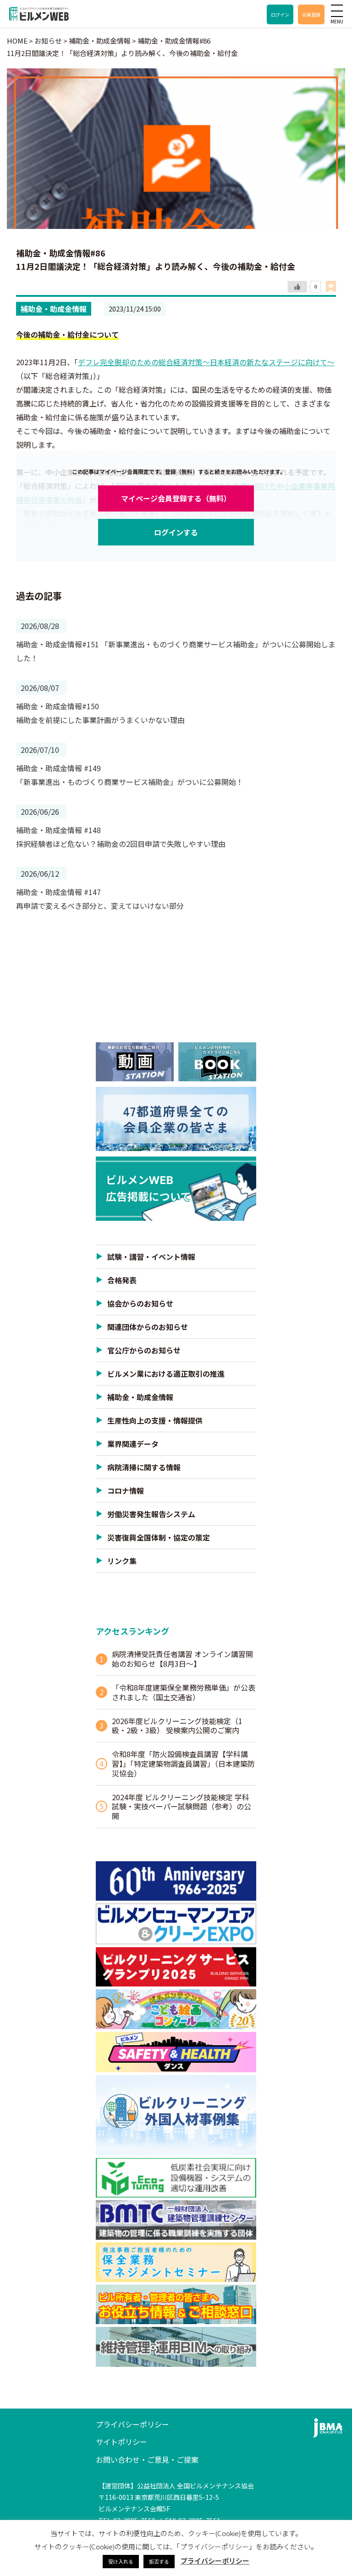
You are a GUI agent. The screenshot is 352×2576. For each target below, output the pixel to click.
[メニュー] (337, 11)
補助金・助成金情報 (54, 309)
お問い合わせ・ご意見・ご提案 (147, 2459)
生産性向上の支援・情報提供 (155, 1420)
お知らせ (48, 41)
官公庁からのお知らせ (144, 1350)
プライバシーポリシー (132, 2424)
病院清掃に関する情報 (144, 1467)
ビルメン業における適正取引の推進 (166, 1374)
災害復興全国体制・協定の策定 (159, 1537)
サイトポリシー (121, 2442)
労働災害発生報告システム (151, 1514)
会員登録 (311, 14)
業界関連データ (133, 1444)
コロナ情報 (126, 1491)
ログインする (176, 532)
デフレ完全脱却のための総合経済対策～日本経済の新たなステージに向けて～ (206, 362)
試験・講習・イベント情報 (151, 1257)
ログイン (280, 14)
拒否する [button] (159, 2561)
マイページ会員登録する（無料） (176, 498)
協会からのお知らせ (140, 1303)
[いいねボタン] (297, 287)
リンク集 (122, 1561)
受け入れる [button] (121, 2561)
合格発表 (122, 1280)
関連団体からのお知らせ (148, 1327)
